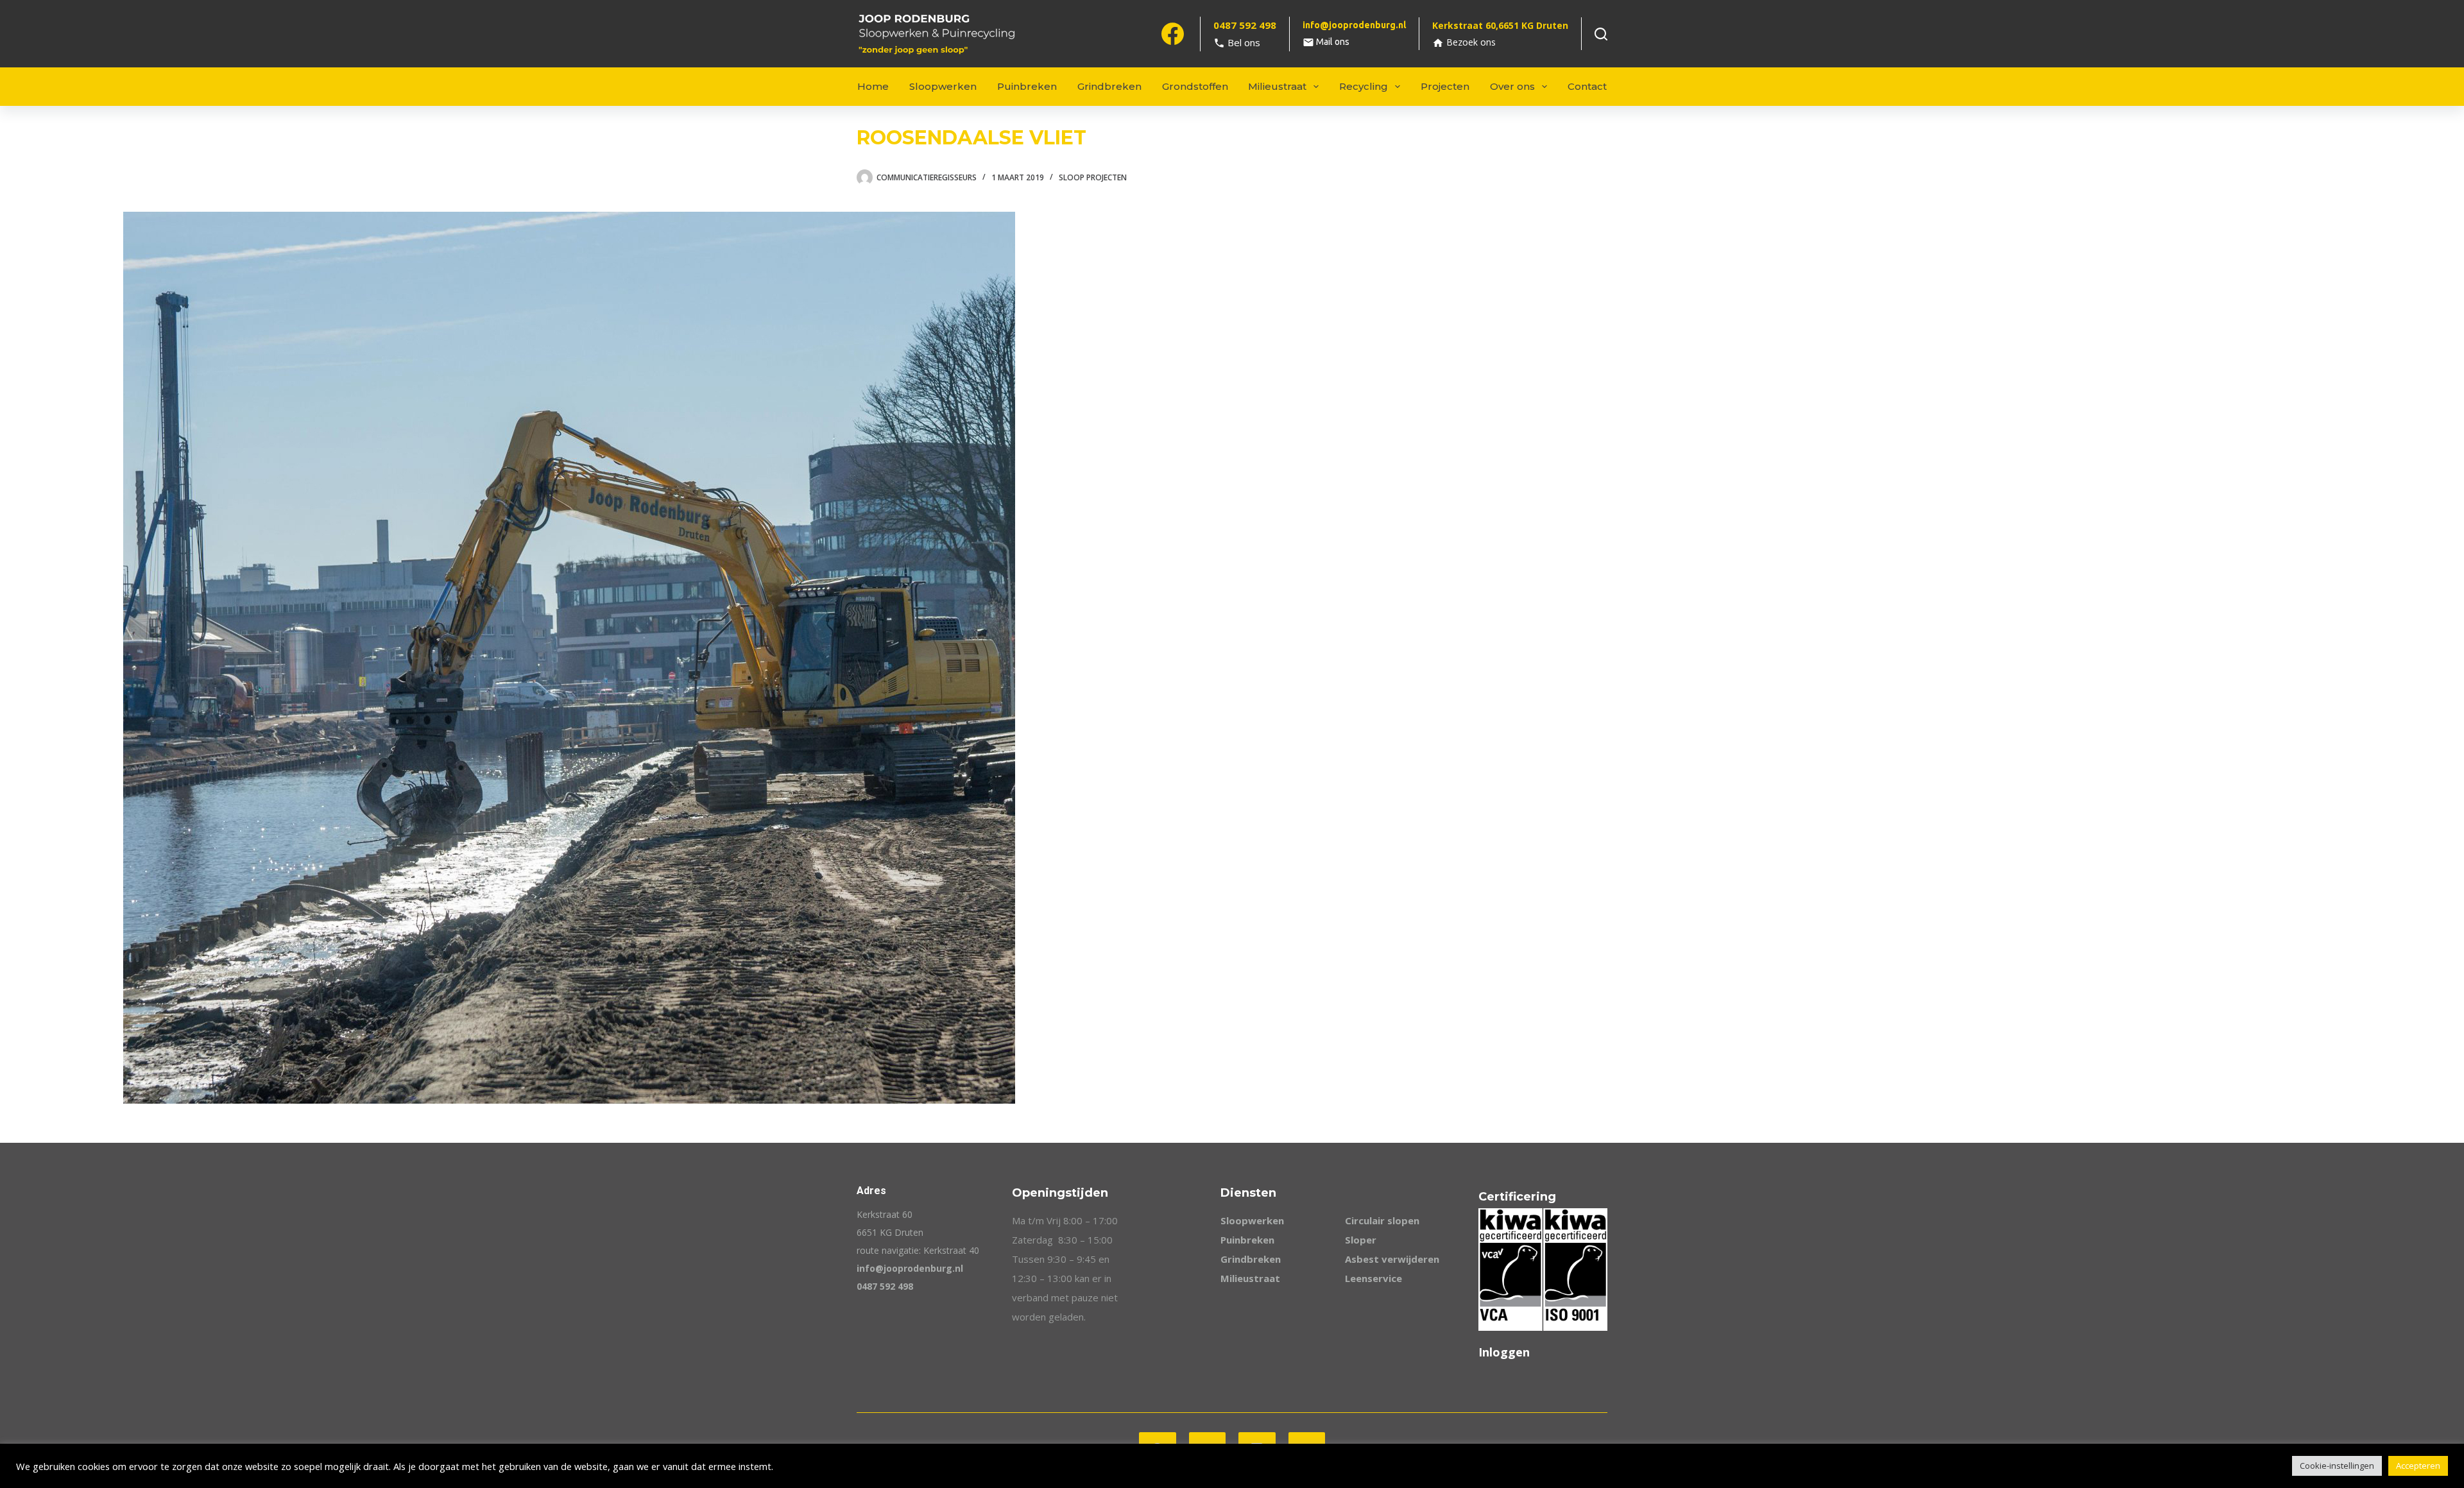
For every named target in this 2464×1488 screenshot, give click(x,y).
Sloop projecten (1093, 177)
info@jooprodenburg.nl (910, 1268)
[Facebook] (1173, 34)
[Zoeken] (1601, 34)
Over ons (1512, 86)
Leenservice (1373, 1278)
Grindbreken (1109, 86)
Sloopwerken (943, 86)
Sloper (1361, 1240)
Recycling (1364, 86)
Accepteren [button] (2418, 1466)
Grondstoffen (1195, 86)
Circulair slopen (1382, 1220)
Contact (1587, 86)
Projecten (1445, 86)
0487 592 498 (885, 1286)
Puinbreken (1027, 86)
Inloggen (1504, 1352)
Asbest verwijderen (1392, 1259)
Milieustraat (1277, 86)
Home (873, 86)
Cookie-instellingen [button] (2337, 1466)
